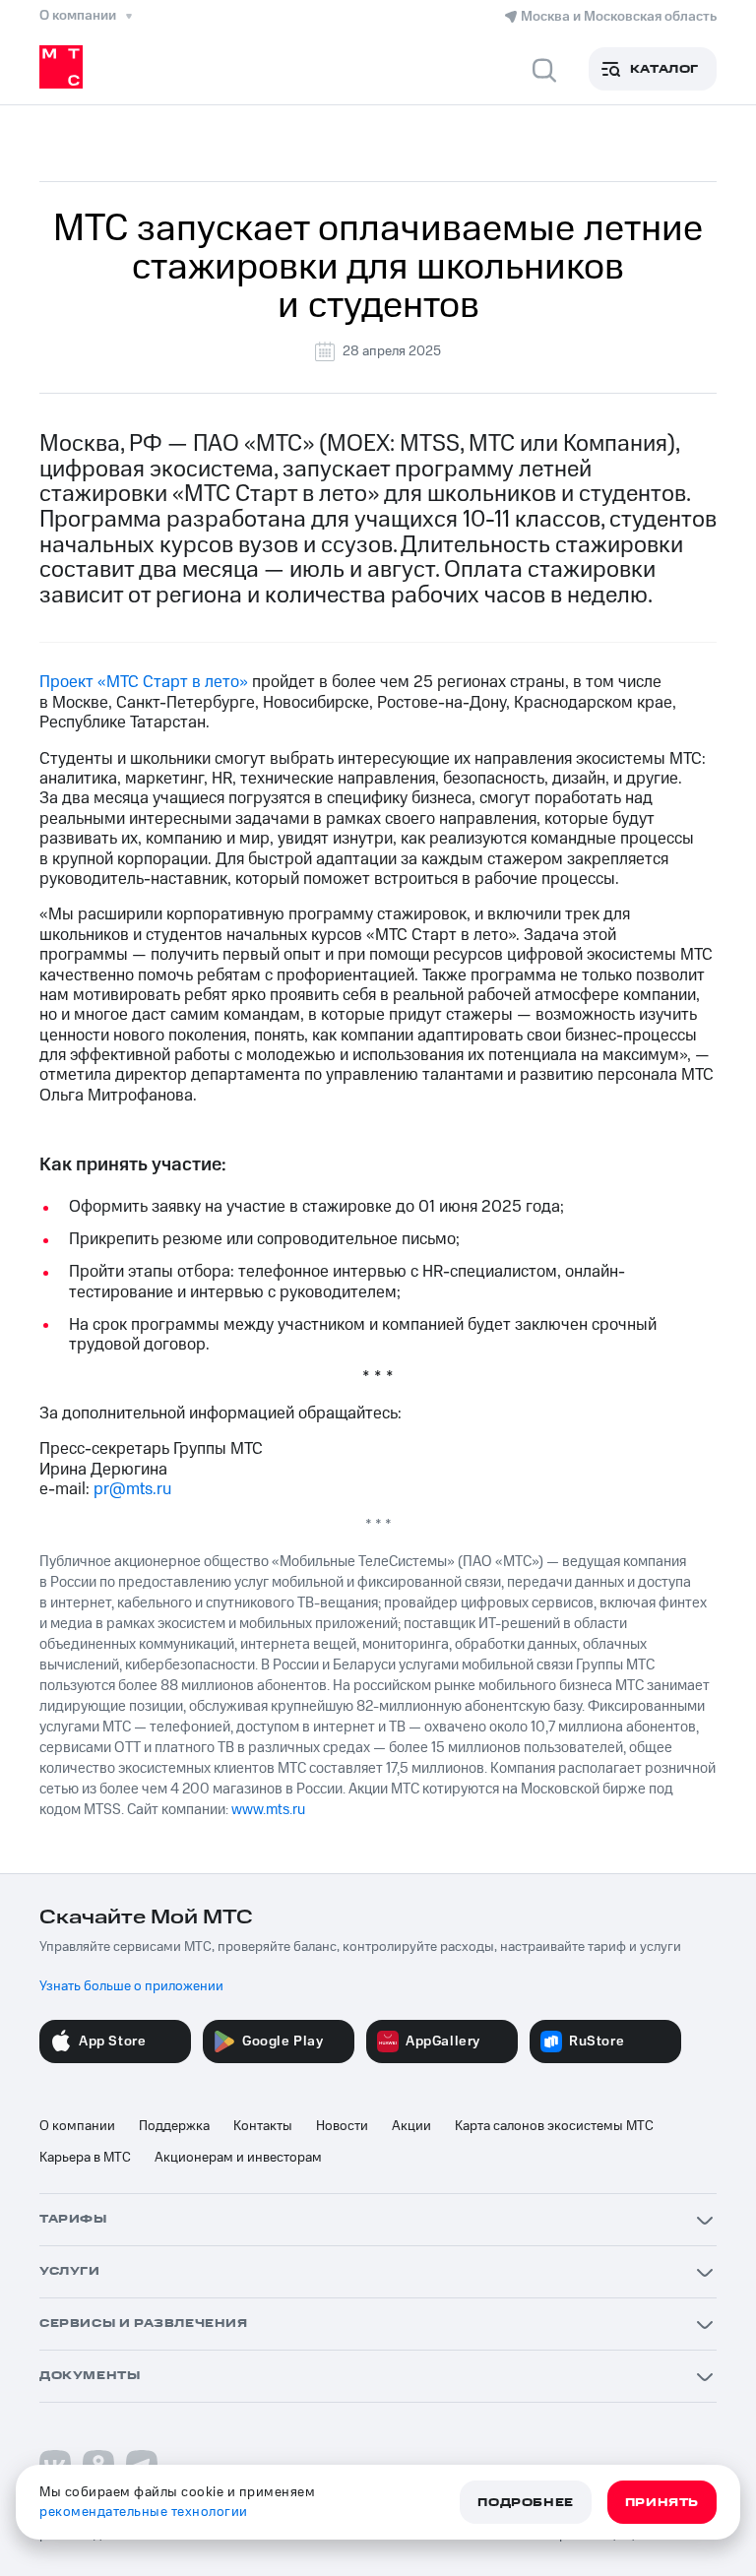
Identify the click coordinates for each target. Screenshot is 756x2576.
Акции (411, 2126)
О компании (77, 2126)
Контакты (263, 2126)
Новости (342, 2126)
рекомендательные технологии (144, 2512)
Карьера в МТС (85, 2158)
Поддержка (174, 2126)
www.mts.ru (268, 1810)
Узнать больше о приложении (131, 1986)
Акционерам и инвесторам (238, 2158)
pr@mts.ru (132, 1489)
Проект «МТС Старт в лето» (144, 682)
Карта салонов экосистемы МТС (554, 2126)
